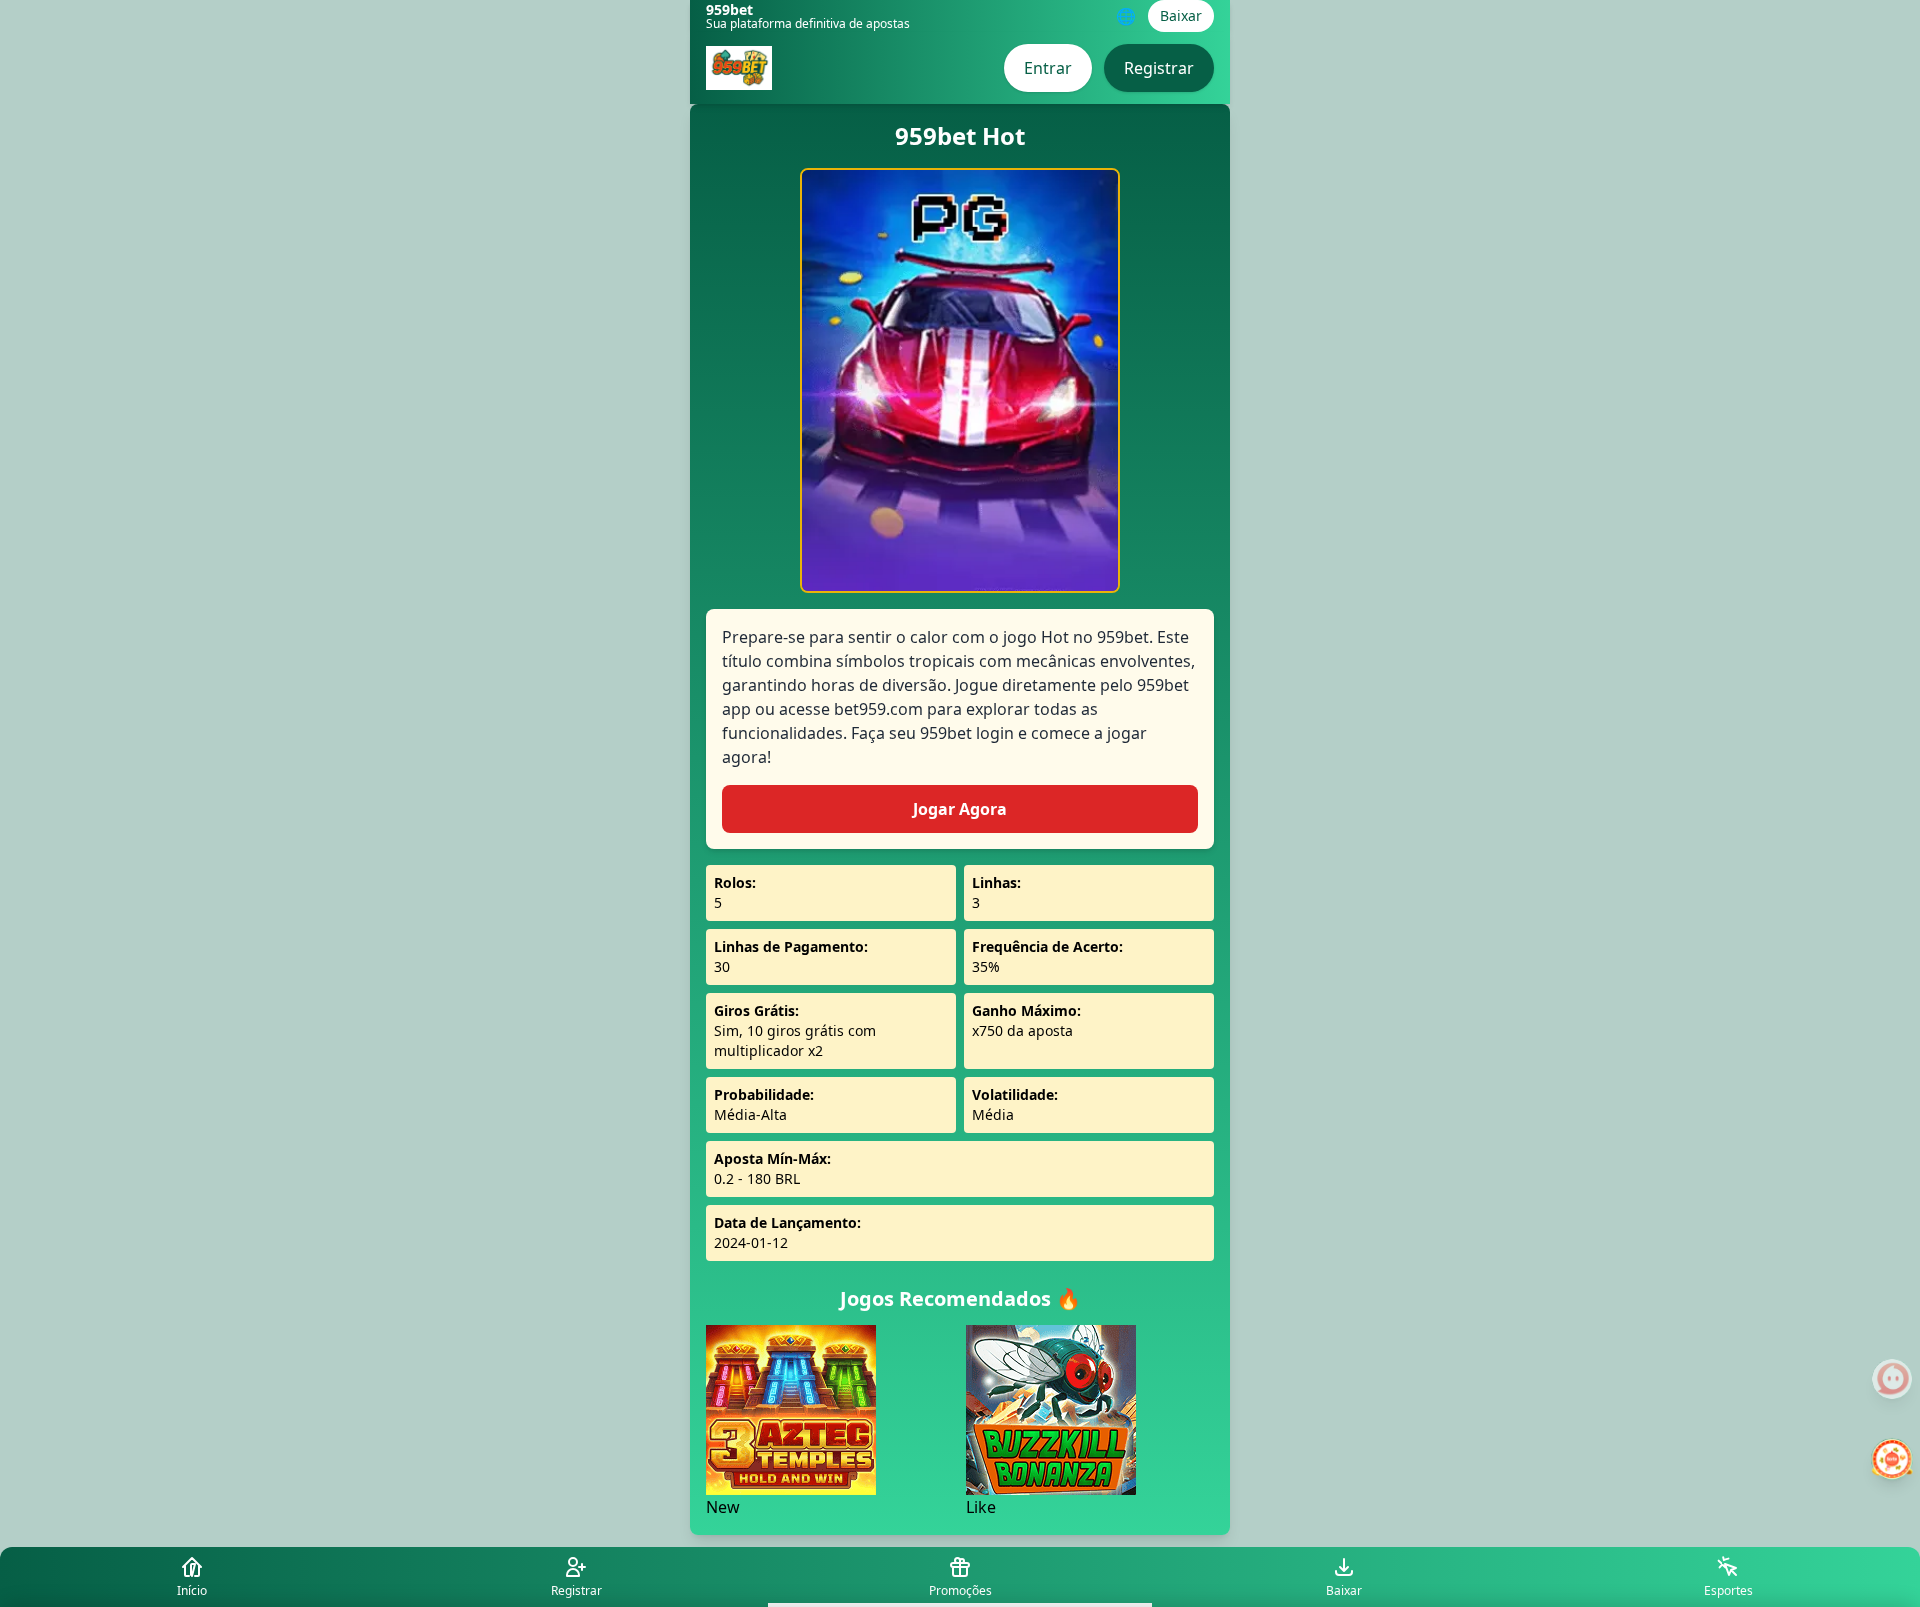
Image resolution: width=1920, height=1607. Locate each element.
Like (981, 1507)
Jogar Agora (960, 809)
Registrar (1159, 68)
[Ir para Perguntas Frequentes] (1892, 1379)
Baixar (1181, 15)
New (723, 1507)
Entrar (1048, 68)
